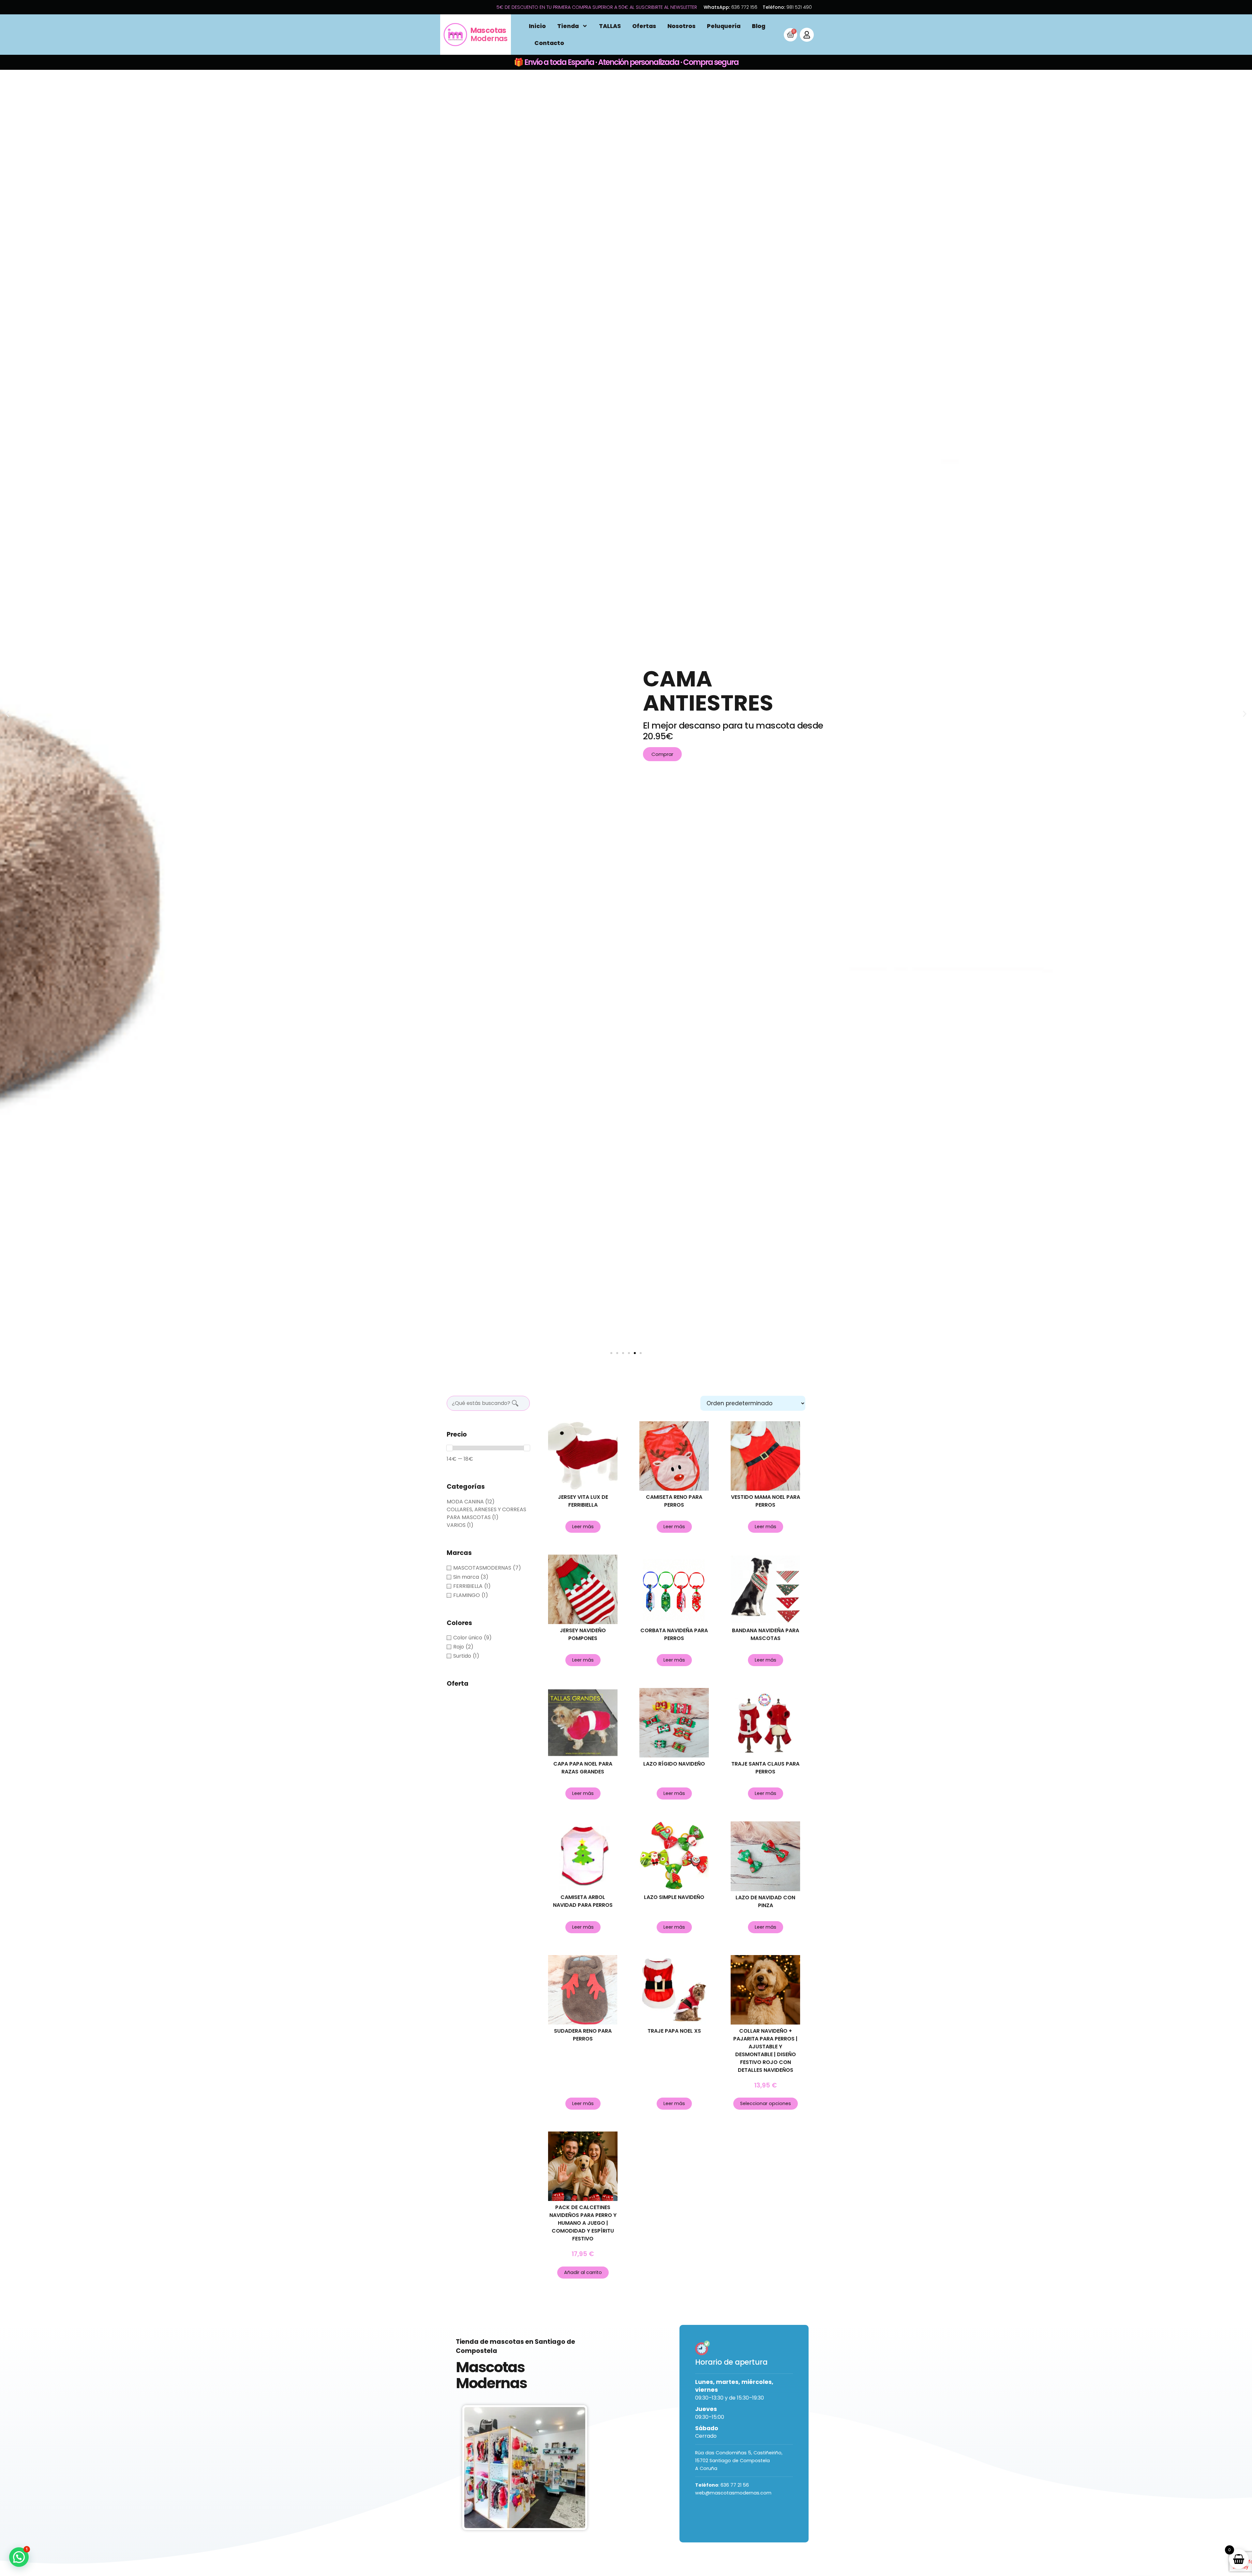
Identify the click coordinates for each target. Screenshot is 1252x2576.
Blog (759, 26)
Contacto (549, 43)
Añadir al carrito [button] (583, 2272)
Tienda (568, 26)
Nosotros (681, 26)
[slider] (450, 1448)
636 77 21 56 (735, 2485)
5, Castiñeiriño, (765, 2453)
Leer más (583, 1527)
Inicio (537, 26)
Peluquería (724, 26)
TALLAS (610, 26)
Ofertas (644, 26)
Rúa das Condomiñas (722, 2453)
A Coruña (706, 2468)
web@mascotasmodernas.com (733, 2493)
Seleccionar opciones (766, 2103)
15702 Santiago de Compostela (732, 2461)
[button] (611, 1353)
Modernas (489, 34)
